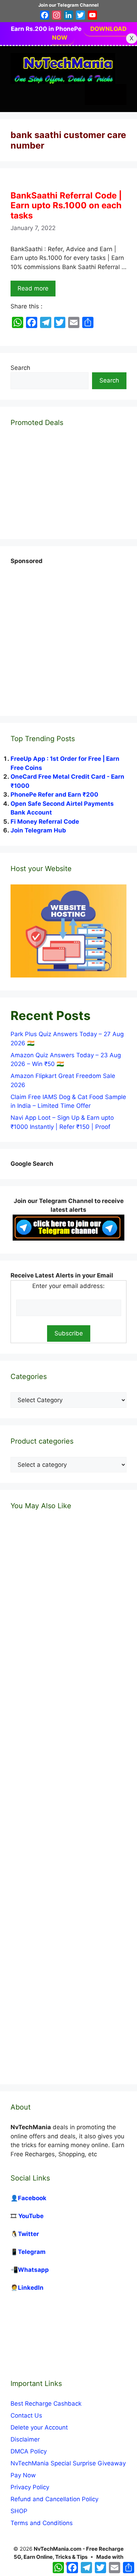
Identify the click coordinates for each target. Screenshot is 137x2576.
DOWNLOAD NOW (89, 33)
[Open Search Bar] (95, 94)
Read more (33, 288)
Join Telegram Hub (38, 830)
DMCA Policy (29, 2451)
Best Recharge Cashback (46, 2404)
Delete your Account (39, 2427)
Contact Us (26, 2415)
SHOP (19, 2511)
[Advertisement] (68, 634)
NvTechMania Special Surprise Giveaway (68, 2463)
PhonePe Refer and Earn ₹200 (54, 795)
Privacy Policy (30, 2487)
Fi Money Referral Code (45, 822)
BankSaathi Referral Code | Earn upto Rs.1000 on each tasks (66, 206)
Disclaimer (25, 2439)
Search (20, 368)
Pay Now (23, 2475)
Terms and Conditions (42, 2523)
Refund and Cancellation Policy (54, 2499)
